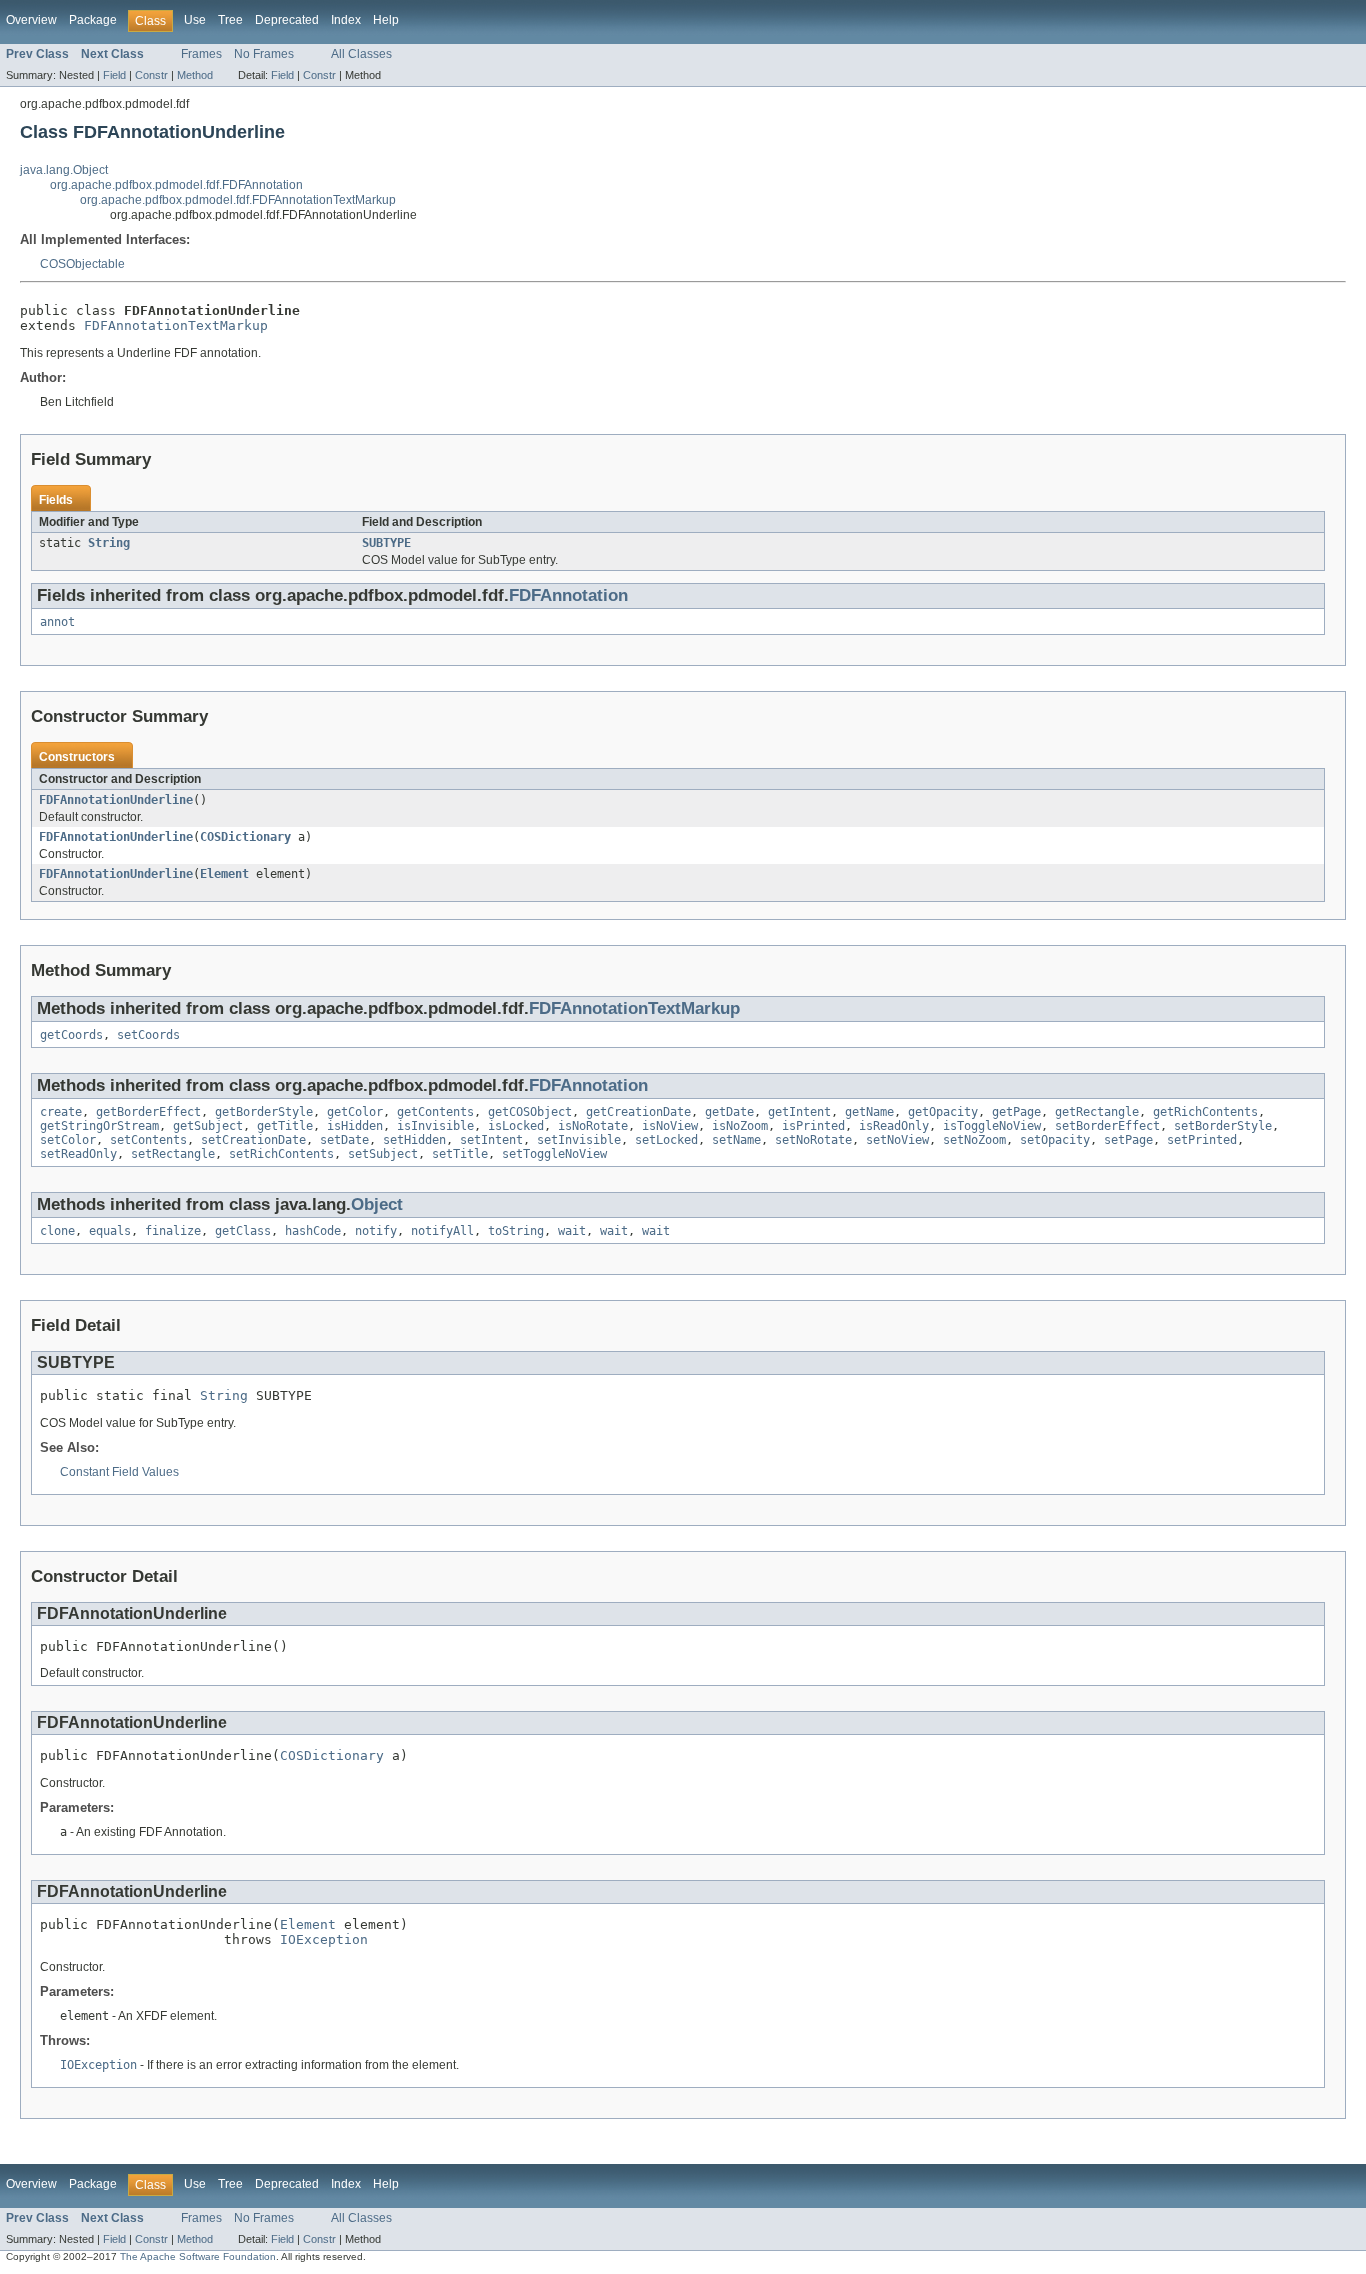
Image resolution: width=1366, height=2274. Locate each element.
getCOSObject (530, 1112)
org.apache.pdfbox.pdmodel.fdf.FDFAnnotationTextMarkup (238, 200)
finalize (173, 1231)
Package (93, 20)
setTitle (460, 1154)
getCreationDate (638, 1112)
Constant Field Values (119, 1472)
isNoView (670, 1126)
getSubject (208, 1126)
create (61, 1112)
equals (110, 1231)
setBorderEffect (1107, 1126)
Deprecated (287, 20)
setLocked (666, 1140)
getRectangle (1097, 1112)
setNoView (897, 1140)
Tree (230, 20)
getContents (435, 1112)
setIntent (491, 1140)
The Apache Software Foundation (198, 2256)
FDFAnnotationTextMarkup (176, 325)
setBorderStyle (1223, 1126)
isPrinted (813, 1126)
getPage (1016, 1112)
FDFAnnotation (568, 595)
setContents (148, 1140)
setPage (1128, 1140)
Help (386, 20)
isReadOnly (894, 1126)
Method (195, 75)
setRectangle (173, 1154)
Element (224, 874)
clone (57, 1231)
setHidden (414, 1140)
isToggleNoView (992, 1126)
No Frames (264, 54)
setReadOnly (78, 1154)
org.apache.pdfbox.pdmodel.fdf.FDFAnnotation (176, 185)
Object (377, 1204)
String (109, 543)
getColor (355, 1112)
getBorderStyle (264, 1112)
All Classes (361, 54)
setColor (68, 1140)
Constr (151, 75)
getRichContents (1205, 1112)
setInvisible (579, 1140)
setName (736, 1140)
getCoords (71, 1035)
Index (346, 20)
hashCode (313, 1231)
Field (114, 75)
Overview (31, 20)
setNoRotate (813, 1140)
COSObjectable (82, 264)
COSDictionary (245, 837)
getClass (243, 1231)
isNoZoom (740, 1126)
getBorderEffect (148, 1112)
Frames (201, 54)
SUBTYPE (386, 543)
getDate (729, 1112)
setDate (344, 1140)
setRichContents (281, 1154)
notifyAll (442, 1231)
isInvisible (435, 1126)
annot (57, 622)
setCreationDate (253, 1140)
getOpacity (943, 1112)
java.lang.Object (64, 170)
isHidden (355, 1126)
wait (572, 1231)
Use (195, 20)
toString (516, 1231)
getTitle (285, 1126)
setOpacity (1055, 1140)
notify (376, 1231)
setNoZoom (974, 1140)
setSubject (383, 1154)
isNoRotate (593, 1126)
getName (869, 1112)
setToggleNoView (554, 1154)
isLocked (516, 1126)
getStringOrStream (99, 1126)
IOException (324, 1939)
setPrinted (1202, 1140)
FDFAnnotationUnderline (116, 800)
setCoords (148, 1035)
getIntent (799, 1112)
